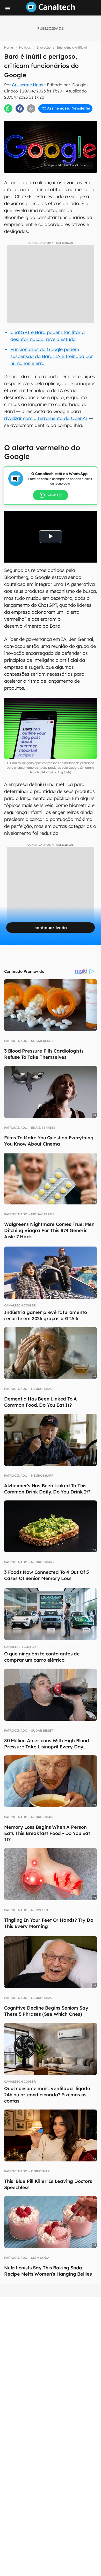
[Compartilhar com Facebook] (20, 108)
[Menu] (8, 9)
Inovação (44, 47)
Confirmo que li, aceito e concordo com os (52, 113)
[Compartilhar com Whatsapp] (8, 108)
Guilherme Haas (28, 85)
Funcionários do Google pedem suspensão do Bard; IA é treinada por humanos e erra (52, 356)
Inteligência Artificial (72, 47)
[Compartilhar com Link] (31, 108)
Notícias (25, 47)
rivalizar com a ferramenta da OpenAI (46, 418)
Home (9, 47)
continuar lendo (51, 928)
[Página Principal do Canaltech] (51, 11)
